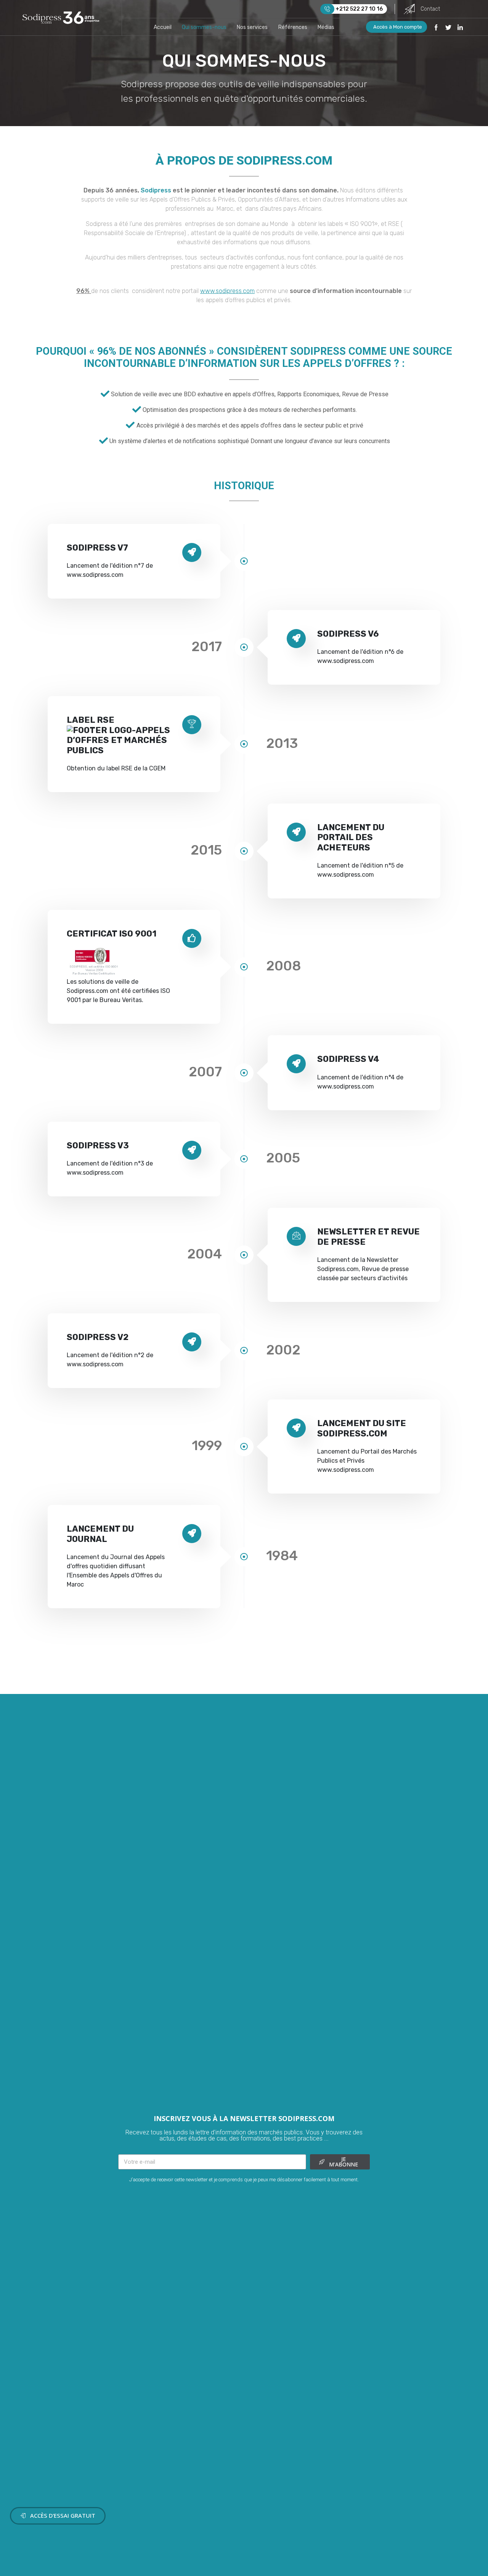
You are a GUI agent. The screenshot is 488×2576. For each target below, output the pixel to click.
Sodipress (156, 190)
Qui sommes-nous (204, 27)
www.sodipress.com (227, 291)
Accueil (163, 27)
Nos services (252, 27)
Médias (326, 27)
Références (293, 27)
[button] (58, 2516)
